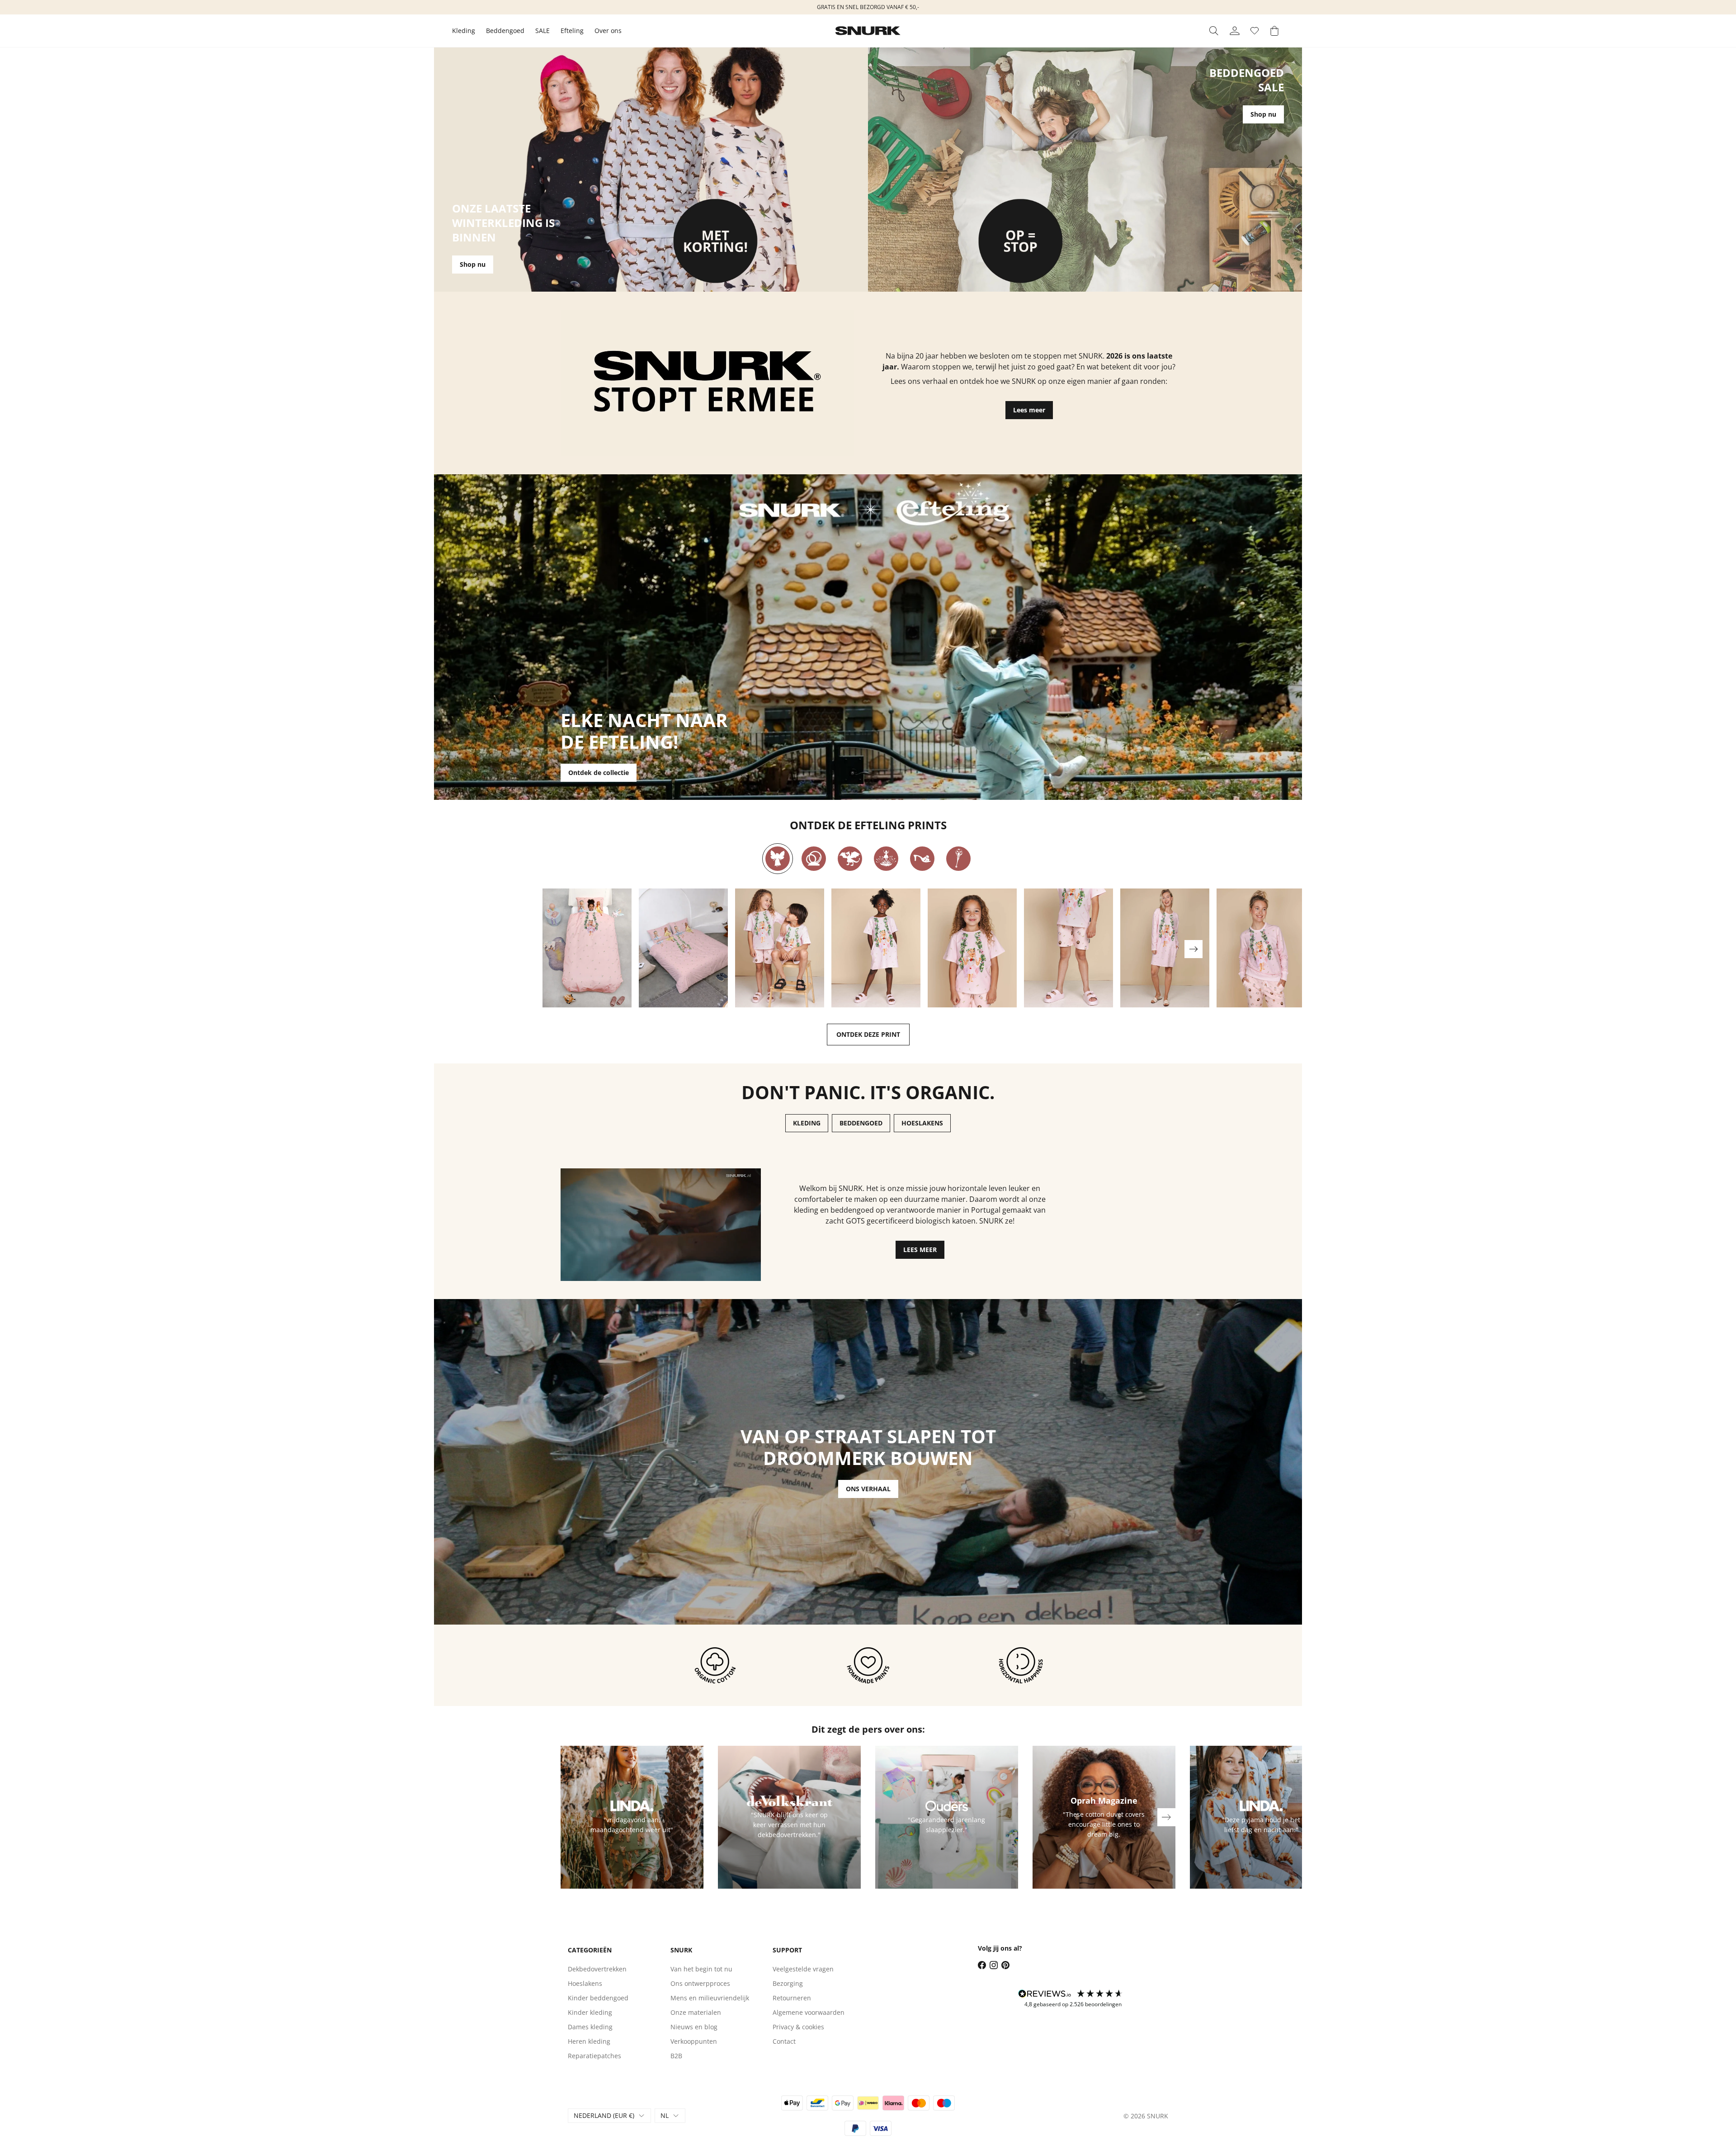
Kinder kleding (590, 2012)
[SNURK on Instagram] (994, 1965)
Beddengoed (505, 31)
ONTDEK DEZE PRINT (868, 1034)
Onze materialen (696, 2012)
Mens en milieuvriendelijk (710, 1998)
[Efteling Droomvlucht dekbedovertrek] (587, 948)
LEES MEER (920, 1250)
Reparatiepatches (594, 2056)
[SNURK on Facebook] (982, 1965)
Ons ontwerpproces (700, 1983)
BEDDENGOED (861, 1123)
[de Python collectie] (814, 859)
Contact (784, 2041)
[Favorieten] (1255, 31)
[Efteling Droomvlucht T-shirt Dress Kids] (876, 948)
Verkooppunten (694, 2041)
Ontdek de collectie (599, 773)
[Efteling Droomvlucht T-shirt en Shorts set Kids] (780, 948)
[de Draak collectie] (850, 859)
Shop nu (473, 264)
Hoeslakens (585, 1983)
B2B (676, 2056)
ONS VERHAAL (868, 1489)
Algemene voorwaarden (809, 2012)
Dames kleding (590, 2027)
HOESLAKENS (922, 1123)
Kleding (464, 31)
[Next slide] (1193, 949)
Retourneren (792, 1998)
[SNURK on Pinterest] (1005, 1965)
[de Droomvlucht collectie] (778, 859)
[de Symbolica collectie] (958, 859)
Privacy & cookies (798, 2027)
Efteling (572, 31)
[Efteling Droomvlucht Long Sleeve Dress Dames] (1165, 948)
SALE (542, 31)
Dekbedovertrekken (597, 1969)
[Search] (1214, 31)
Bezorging (788, 1983)
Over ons (608, 31)
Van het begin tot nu (701, 1969)
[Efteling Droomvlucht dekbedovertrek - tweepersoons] (683, 948)
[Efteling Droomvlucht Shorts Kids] (1068, 948)
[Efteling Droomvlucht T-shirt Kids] (972, 948)
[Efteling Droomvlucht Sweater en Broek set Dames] (1261, 948)
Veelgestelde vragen (803, 1969)
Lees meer (1029, 410)
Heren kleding (589, 2041)
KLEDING (807, 1123)
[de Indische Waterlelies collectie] (886, 859)
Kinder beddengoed (598, 1998)
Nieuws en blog (694, 2027)
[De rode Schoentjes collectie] (922, 859)
